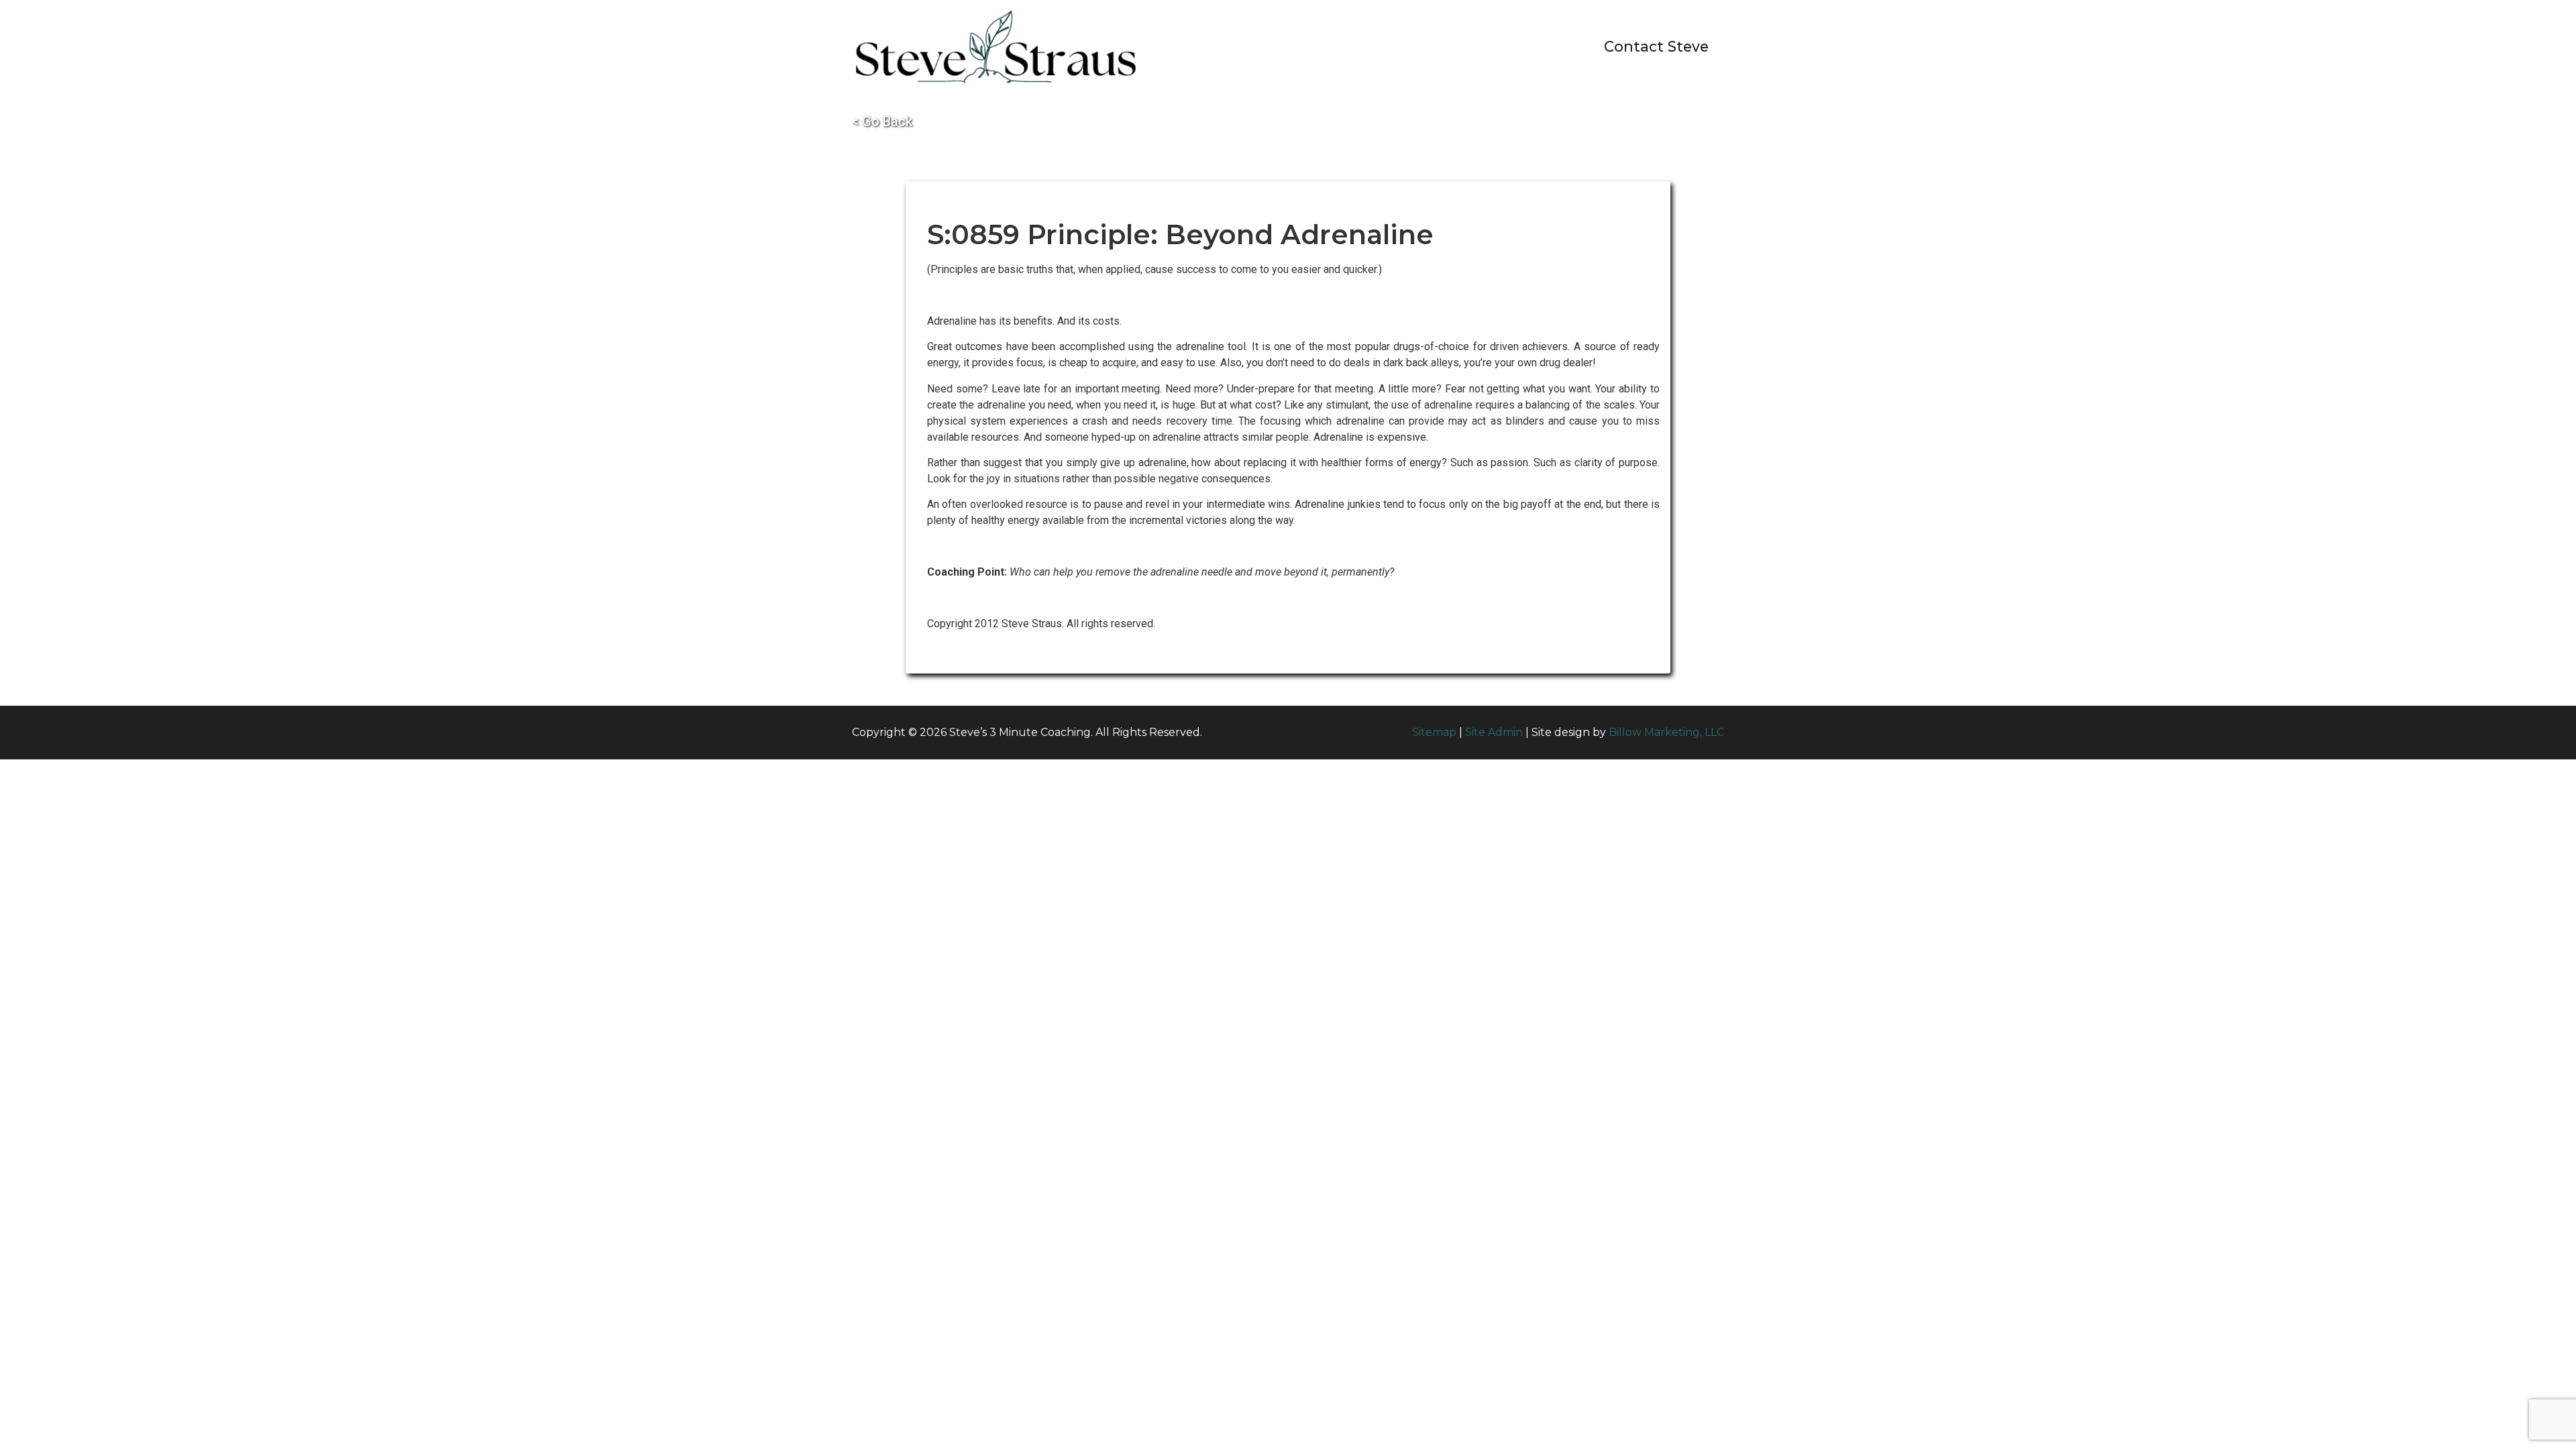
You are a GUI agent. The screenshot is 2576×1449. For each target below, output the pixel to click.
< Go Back (882, 121)
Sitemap (1434, 732)
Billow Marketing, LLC (1666, 732)
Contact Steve (1656, 46)
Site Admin (1494, 732)
